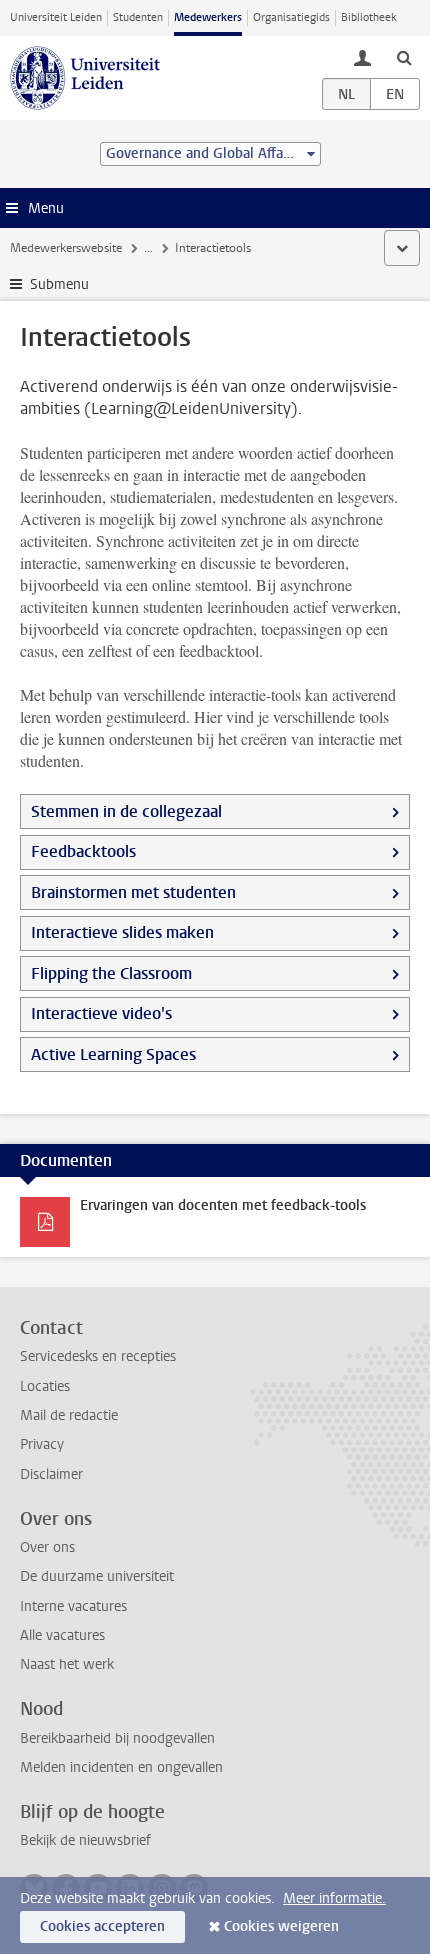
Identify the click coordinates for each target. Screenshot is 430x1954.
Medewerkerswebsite (66, 248)
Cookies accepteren (102, 1926)
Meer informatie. (334, 1898)
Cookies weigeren (281, 1926)
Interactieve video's (101, 1013)
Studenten (138, 17)
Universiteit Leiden (56, 17)
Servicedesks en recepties (98, 1356)
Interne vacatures (73, 1606)
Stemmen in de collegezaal (126, 811)
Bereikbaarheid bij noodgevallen (117, 1738)
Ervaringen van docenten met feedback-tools (223, 1205)
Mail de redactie (69, 1415)
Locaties (45, 1386)
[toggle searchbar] (404, 57)
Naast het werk (67, 1664)
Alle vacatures (62, 1635)
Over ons (47, 1547)
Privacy (42, 1444)
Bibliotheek (369, 17)
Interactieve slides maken (122, 932)
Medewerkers (208, 17)
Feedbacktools (83, 851)
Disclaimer (51, 1474)
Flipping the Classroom (111, 973)
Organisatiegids (291, 17)
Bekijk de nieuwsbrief (85, 1840)
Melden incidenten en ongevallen (121, 1767)
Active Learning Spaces (113, 1054)
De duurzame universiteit (97, 1576)
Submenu (59, 284)
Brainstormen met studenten (133, 892)
